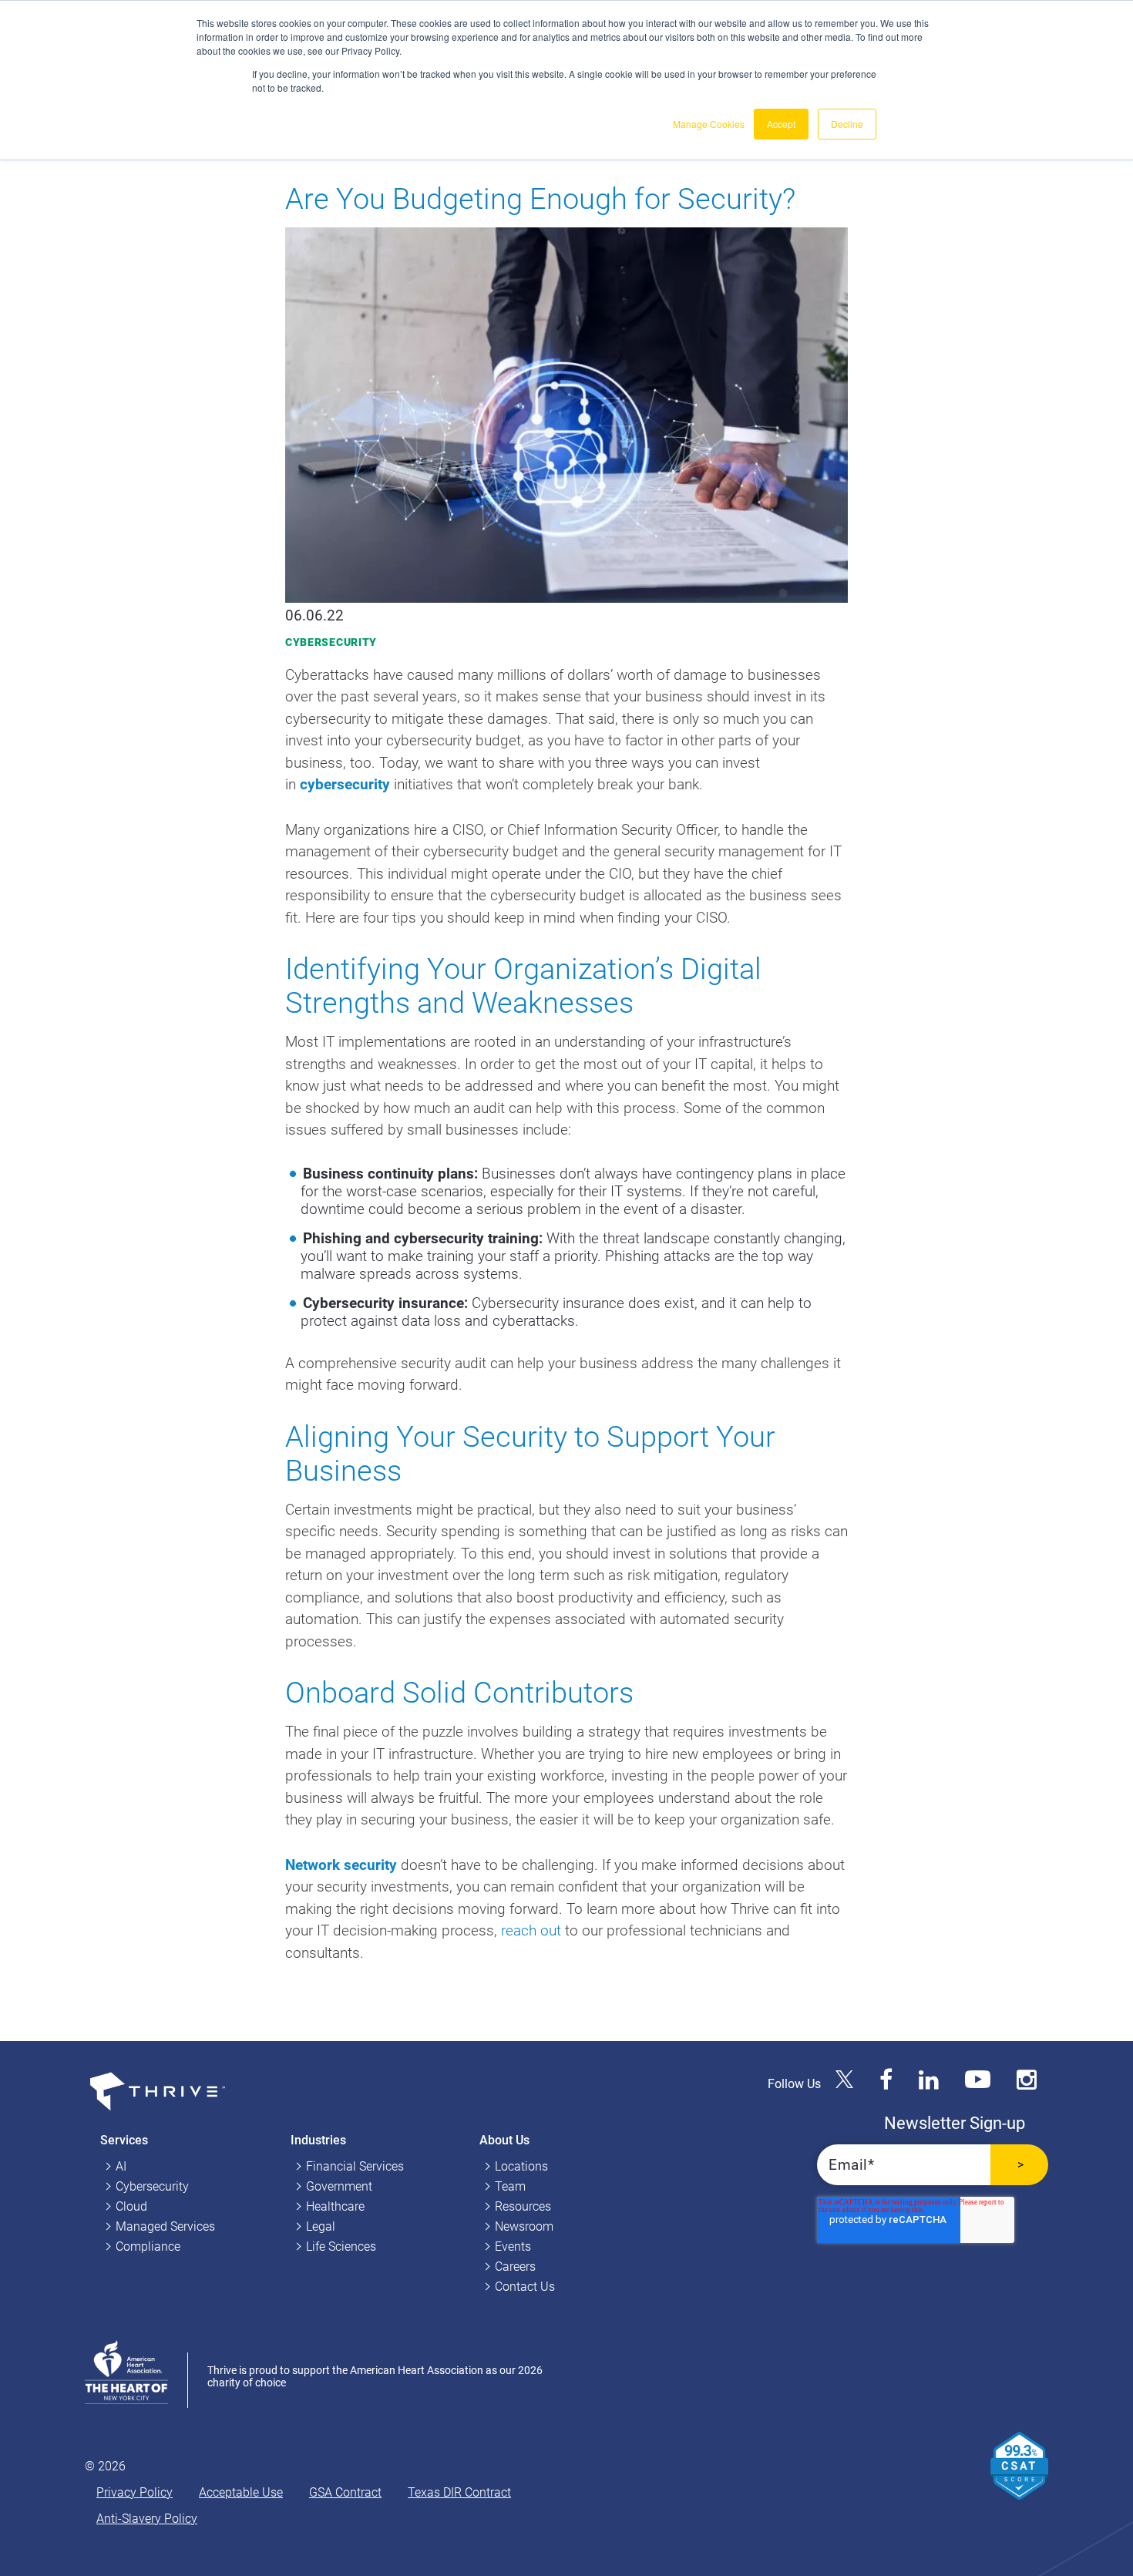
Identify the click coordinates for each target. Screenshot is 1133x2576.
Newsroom (524, 2226)
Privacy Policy (134, 2492)
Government (339, 2186)
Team (510, 2186)
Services (124, 2140)
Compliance (148, 2246)
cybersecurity (345, 784)
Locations (521, 2166)
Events (513, 2246)
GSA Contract (345, 2492)
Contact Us (525, 2287)
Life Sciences (341, 2246)
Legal (321, 2226)
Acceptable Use (241, 2492)
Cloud (131, 2206)
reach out (531, 1930)
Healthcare (335, 2206)
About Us (504, 2140)
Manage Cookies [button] (709, 124)
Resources (523, 2206)
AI (121, 2166)
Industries (318, 2140)
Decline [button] (847, 124)
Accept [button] (781, 124)
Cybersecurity (331, 642)
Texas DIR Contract (459, 2492)
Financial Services (355, 2166)
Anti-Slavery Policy (147, 2519)
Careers (515, 2267)
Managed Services (165, 2226)
